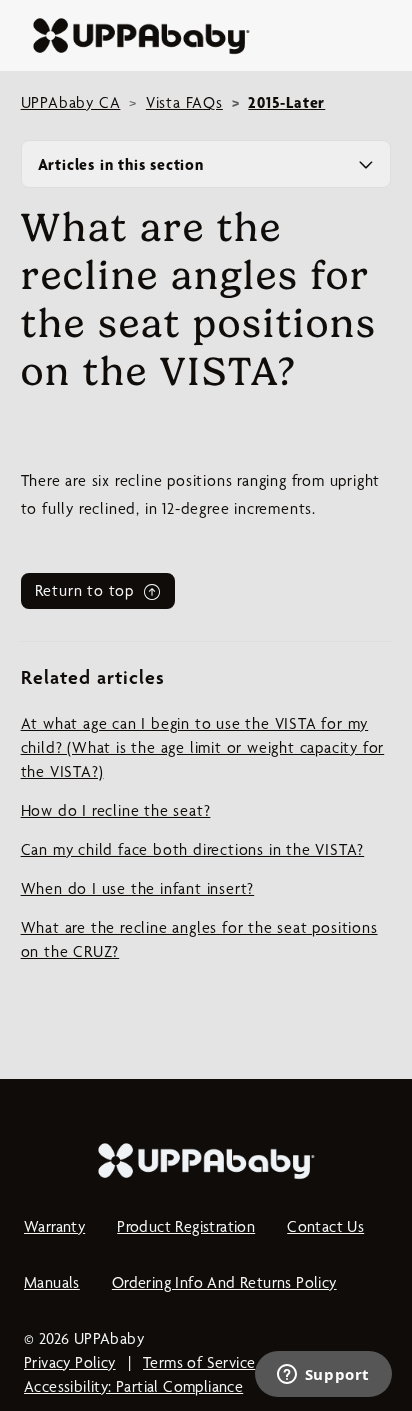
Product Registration (186, 1226)
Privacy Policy (70, 1362)
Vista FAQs (184, 102)
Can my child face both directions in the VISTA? (193, 849)
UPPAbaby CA (71, 102)
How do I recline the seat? (116, 810)
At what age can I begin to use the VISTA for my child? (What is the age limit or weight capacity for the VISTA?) (203, 747)
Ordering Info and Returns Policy (224, 1282)
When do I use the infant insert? (138, 888)
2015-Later (286, 102)
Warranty (54, 1226)
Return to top (87, 590)
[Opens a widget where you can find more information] (323, 1376)
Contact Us (325, 1226)
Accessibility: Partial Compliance (133, 1386)
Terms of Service (199, 1362)
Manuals (52, 1282)
